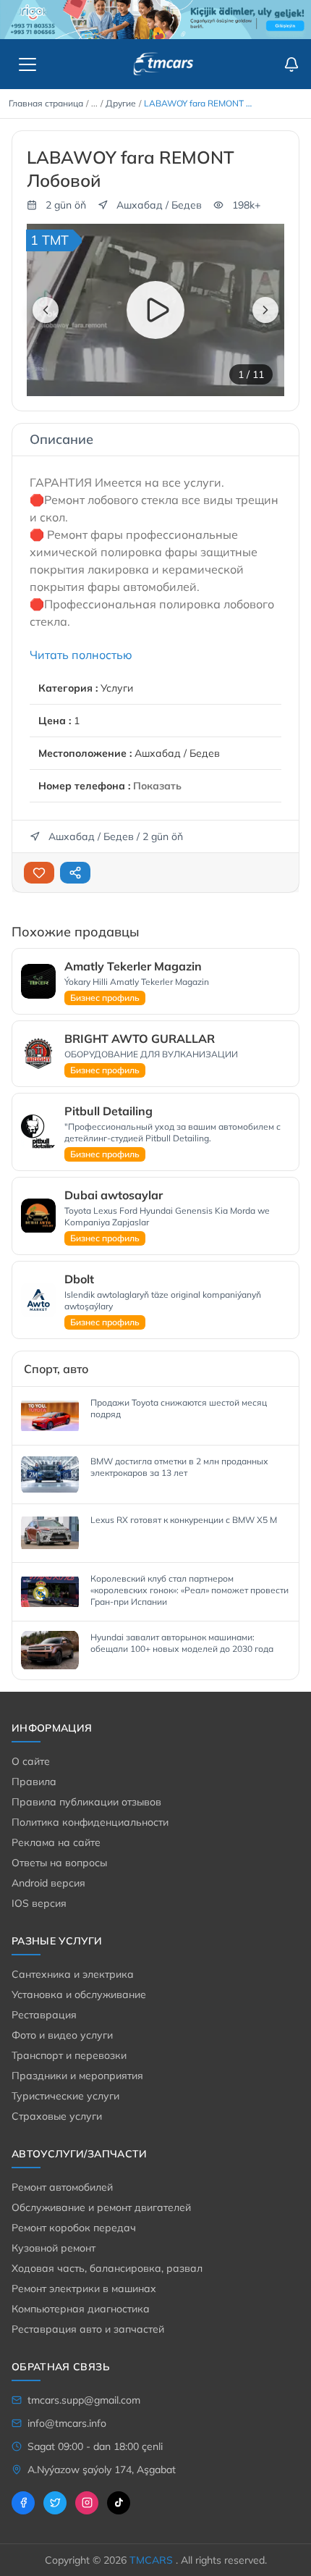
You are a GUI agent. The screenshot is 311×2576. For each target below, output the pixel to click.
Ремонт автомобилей (62, 2187)
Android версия (48, 1883)
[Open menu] (27, 64)
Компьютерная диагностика (81, 2309)
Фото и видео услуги (62, 2035)
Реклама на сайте (56, 1842)
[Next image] (265, 310)
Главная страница (46, 103)
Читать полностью (81, 655)
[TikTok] (119, 2503)
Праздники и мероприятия (77, 2076)
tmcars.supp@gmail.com (84, 2400)
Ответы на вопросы (59, 1863)
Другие (121, 103)
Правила (34, 1782)
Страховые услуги (57, 2116)
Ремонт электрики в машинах (84, 2288)
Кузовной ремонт (54, 2248)
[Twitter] (55, 2503)
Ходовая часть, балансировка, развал (107, 2268)
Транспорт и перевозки (69, 2055)
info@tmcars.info (67, 2423)
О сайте (31, 1761)
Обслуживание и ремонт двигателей (101, 2207)
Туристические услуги (65, 2096)
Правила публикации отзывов (86, 1802)
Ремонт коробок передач (74, 2228)
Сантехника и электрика (73, 1974)
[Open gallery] (260, 248)
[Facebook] (23, 2503)
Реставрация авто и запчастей (88, 2329)
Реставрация (44, 2015)
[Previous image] (46, 310)
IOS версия (39, 1903)
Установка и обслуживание (79, 1994)
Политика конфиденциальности (90, 1822)
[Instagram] (87, 2503)
